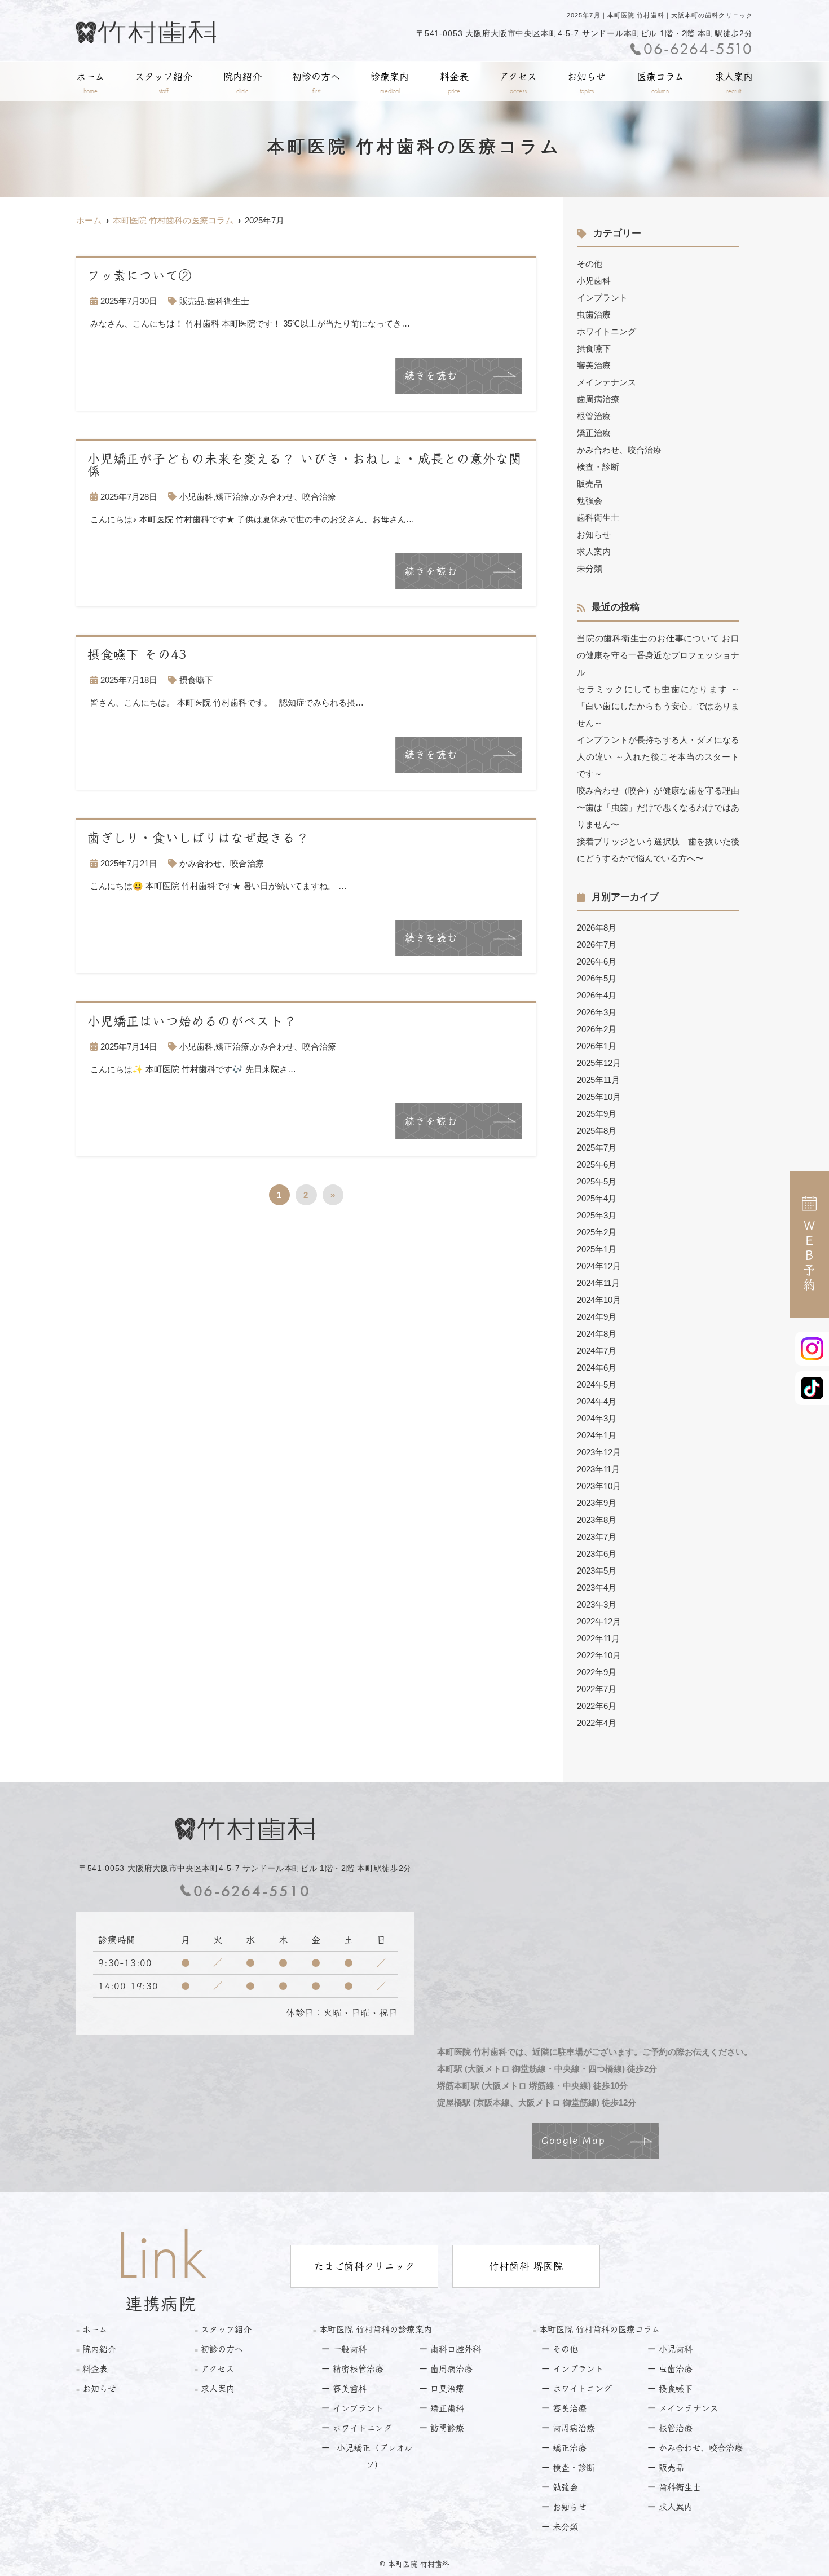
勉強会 (590, 501)
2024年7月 (597, 1351)
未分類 (590, 568)
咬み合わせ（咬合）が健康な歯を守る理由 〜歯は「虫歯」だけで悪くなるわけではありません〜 (658, 807)
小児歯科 (196, 497)
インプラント (602, 298)
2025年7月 (597, 1148)
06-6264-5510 (252, 1891)
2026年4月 (597, 995)
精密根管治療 (358, 2369)
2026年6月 (597, 961)
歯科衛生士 (228, 301)
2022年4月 (597, 1723)
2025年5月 (597, 1181)
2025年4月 (597, 1198)
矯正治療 (232, 497)
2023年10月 (599, 1486)
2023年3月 (597, 1604)
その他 (590, 264)
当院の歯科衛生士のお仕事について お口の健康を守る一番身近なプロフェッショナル (658, 655)
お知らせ (587, 83)
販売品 (192, 301)
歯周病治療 (598, 399)
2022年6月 (597, 1706)
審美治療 (594, 365)
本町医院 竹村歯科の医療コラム (599, 2329)
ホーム (90, 83)
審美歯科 (350, 2388)
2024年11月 (598, 1283)
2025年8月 (597, 1131)
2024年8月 (597, 1334)
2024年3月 (597, 1418)
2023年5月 (597, 1571)
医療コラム (660, 83)
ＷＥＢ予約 (809, 1256)
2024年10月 (599, 1300)
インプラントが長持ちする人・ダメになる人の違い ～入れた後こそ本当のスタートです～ (658, 757)
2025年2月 (597, 1232)
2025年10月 (599, 1097)
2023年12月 (599, 1452)
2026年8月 (597, 928)
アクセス (518, 83)
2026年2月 (597, 1029)
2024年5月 (597, 1384)
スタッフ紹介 (164, 83)
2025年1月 (597, 1249)
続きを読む (431, 375)
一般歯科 (350, 2349)
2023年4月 (597, 1588)
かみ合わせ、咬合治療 (294, 497)
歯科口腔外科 (456, 2349)
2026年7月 (597, 944)
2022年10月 (599, 1655)
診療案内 (390, 83)
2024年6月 (597, 1368)
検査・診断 (598, 467)
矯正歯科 (447, 2408)
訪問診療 (447, 2428)
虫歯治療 (594, 314)
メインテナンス (607, 382)
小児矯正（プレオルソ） (374, 2456)
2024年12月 (599, 1266)
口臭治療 (447, 2388)
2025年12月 (599, 1063)
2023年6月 (597, 1554)
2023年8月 (597, 1520)
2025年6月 (597, 1164)
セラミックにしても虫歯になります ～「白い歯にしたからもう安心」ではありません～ (658, 706)
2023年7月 (597, 1537)
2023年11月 (598, 1469)
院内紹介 (242, 83)
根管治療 (594, 416)
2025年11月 (598, 1080)
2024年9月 (597, 1317)
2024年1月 (597, 1435)
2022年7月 (597, 1689)
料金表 (454, 83)
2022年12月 (599, 1621)
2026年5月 (597, 978)
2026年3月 (597, 1012)
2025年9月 (597, 1114)
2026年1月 (597, 1046)
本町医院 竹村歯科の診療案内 (376, 2329)
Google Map (574, 2140)
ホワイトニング (607, 331)
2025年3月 (597, 1215)
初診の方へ (316, 83)
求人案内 (734, 83)
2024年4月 (597, 1401)
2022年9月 (597, 1672)
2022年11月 (598, 1638)
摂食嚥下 (196, 680)
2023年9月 (597, 1503)
